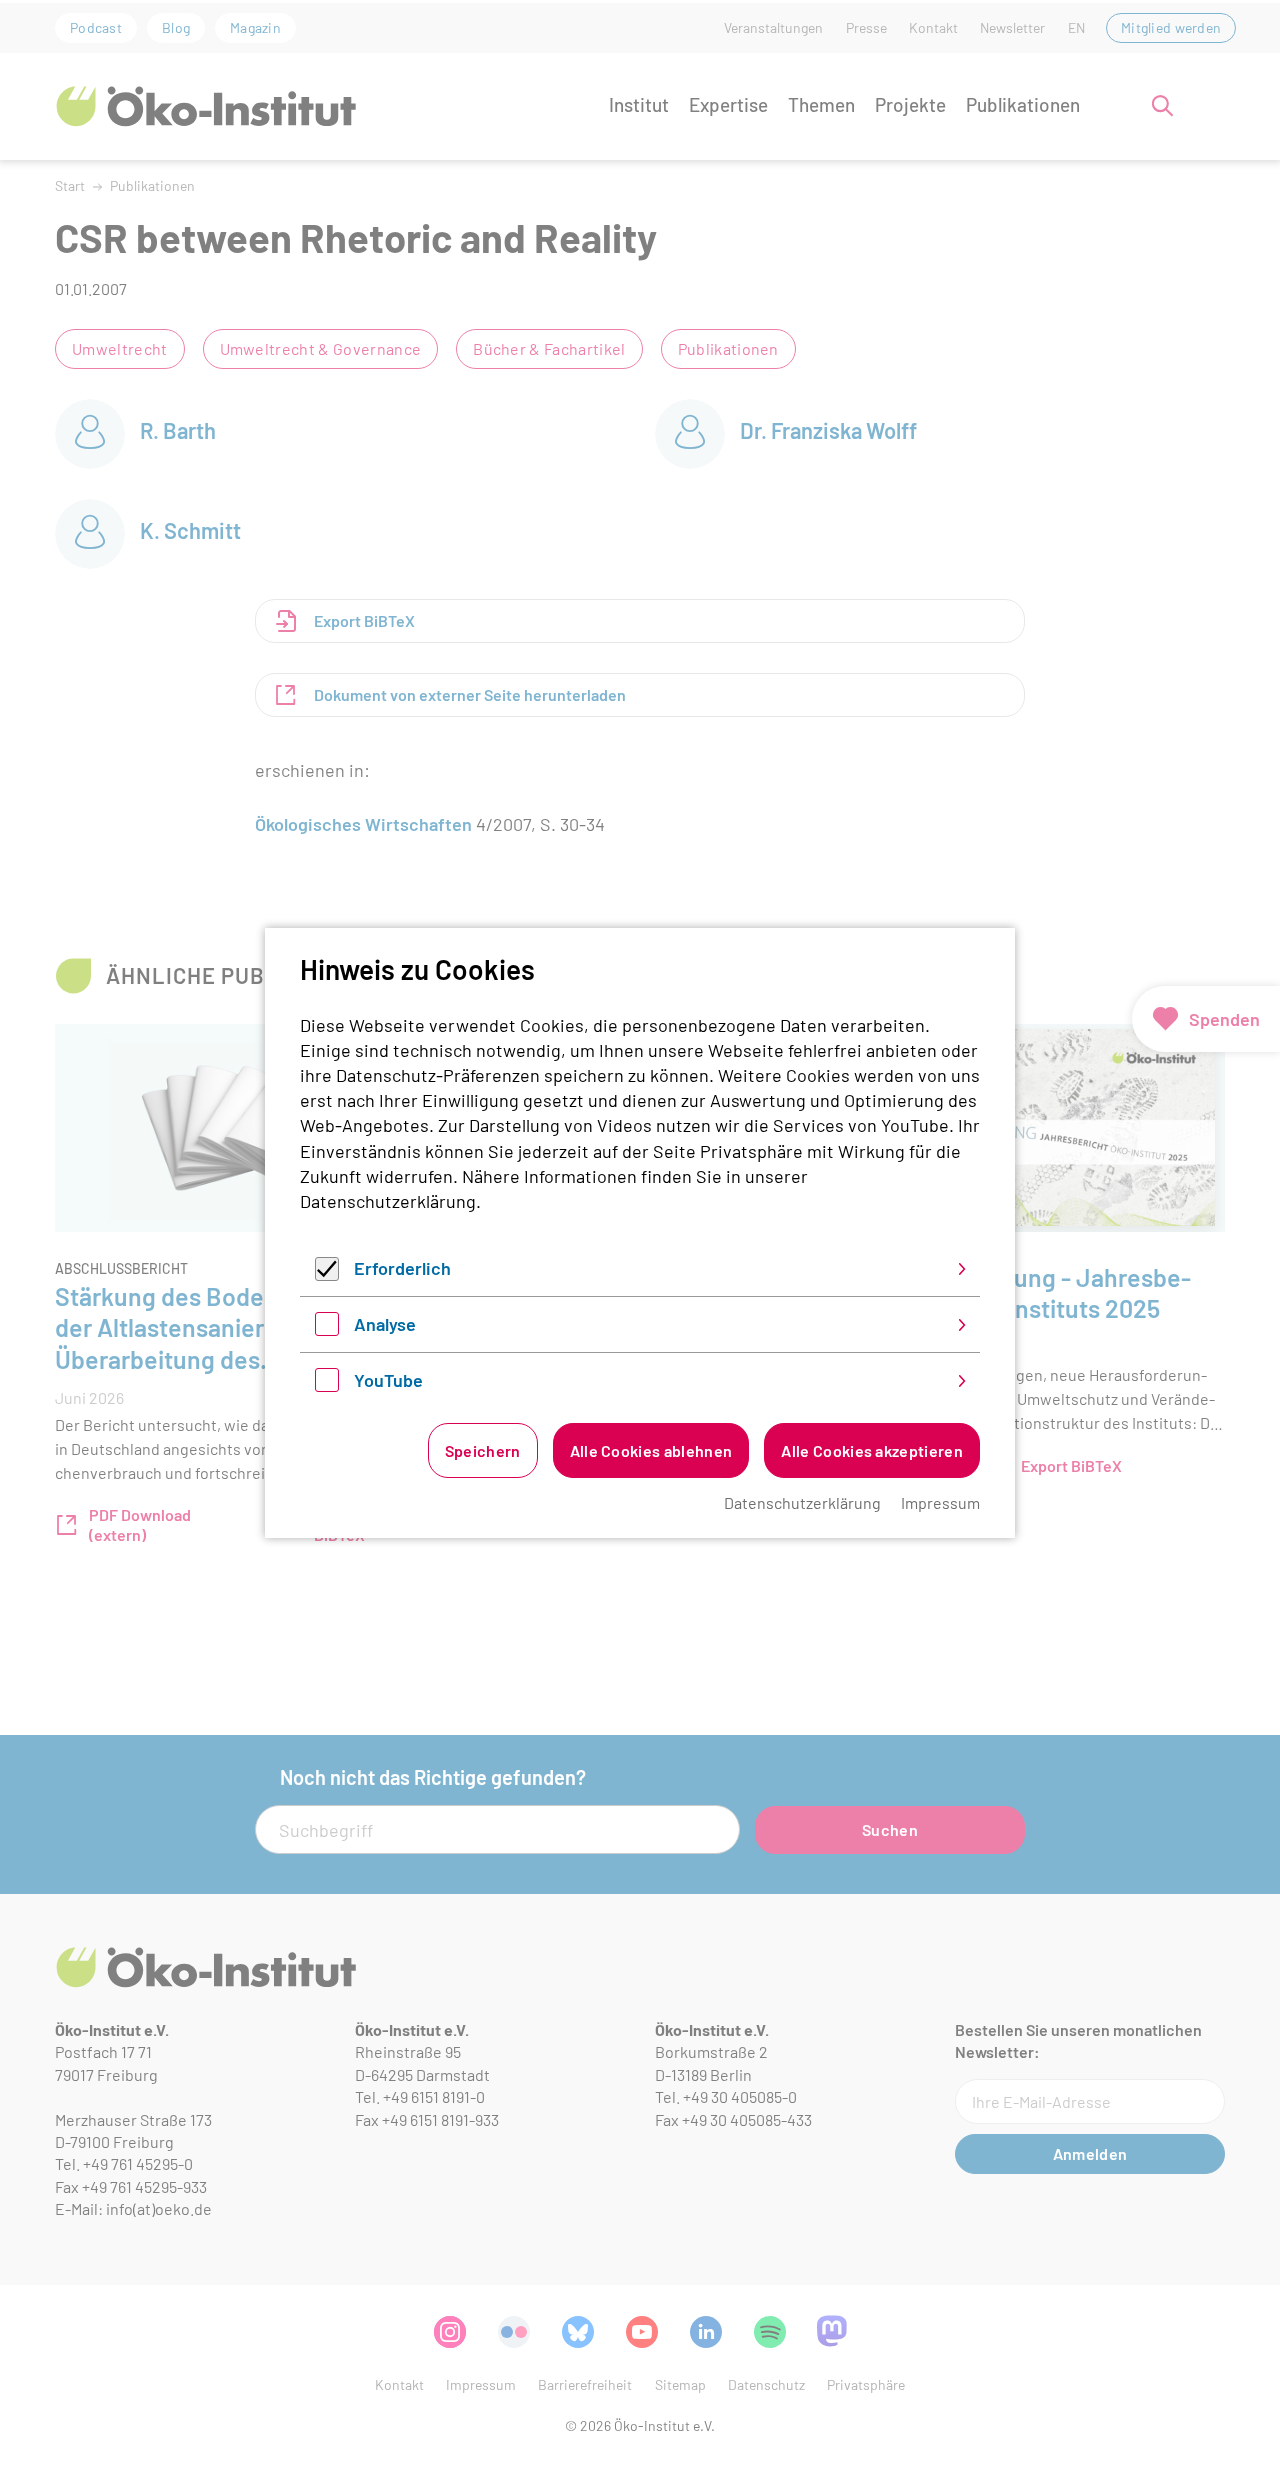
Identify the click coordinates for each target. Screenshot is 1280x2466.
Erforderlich (402, 1268)
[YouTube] (327, 1385)
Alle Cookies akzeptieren (872, 1450)
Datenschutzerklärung (388, 1201)
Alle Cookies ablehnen (651, 1450)
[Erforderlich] (327, 1274)
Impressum (940, 1502)
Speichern (483, 1450)
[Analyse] (327, 1329)
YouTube (388, 1380)
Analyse (385, 1324)
